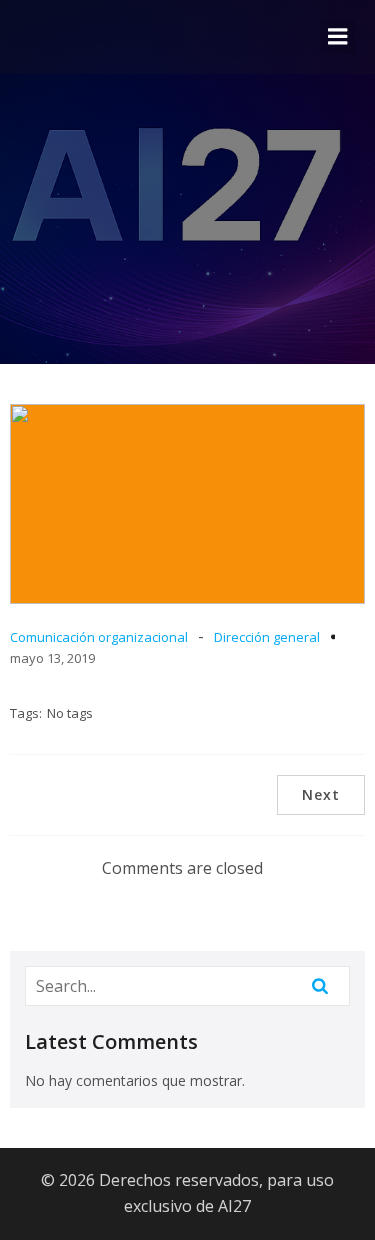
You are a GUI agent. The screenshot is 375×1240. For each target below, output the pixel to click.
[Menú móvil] (338, 37)
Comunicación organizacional (99, 637)
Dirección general (267, 637)
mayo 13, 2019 (52, 658)
